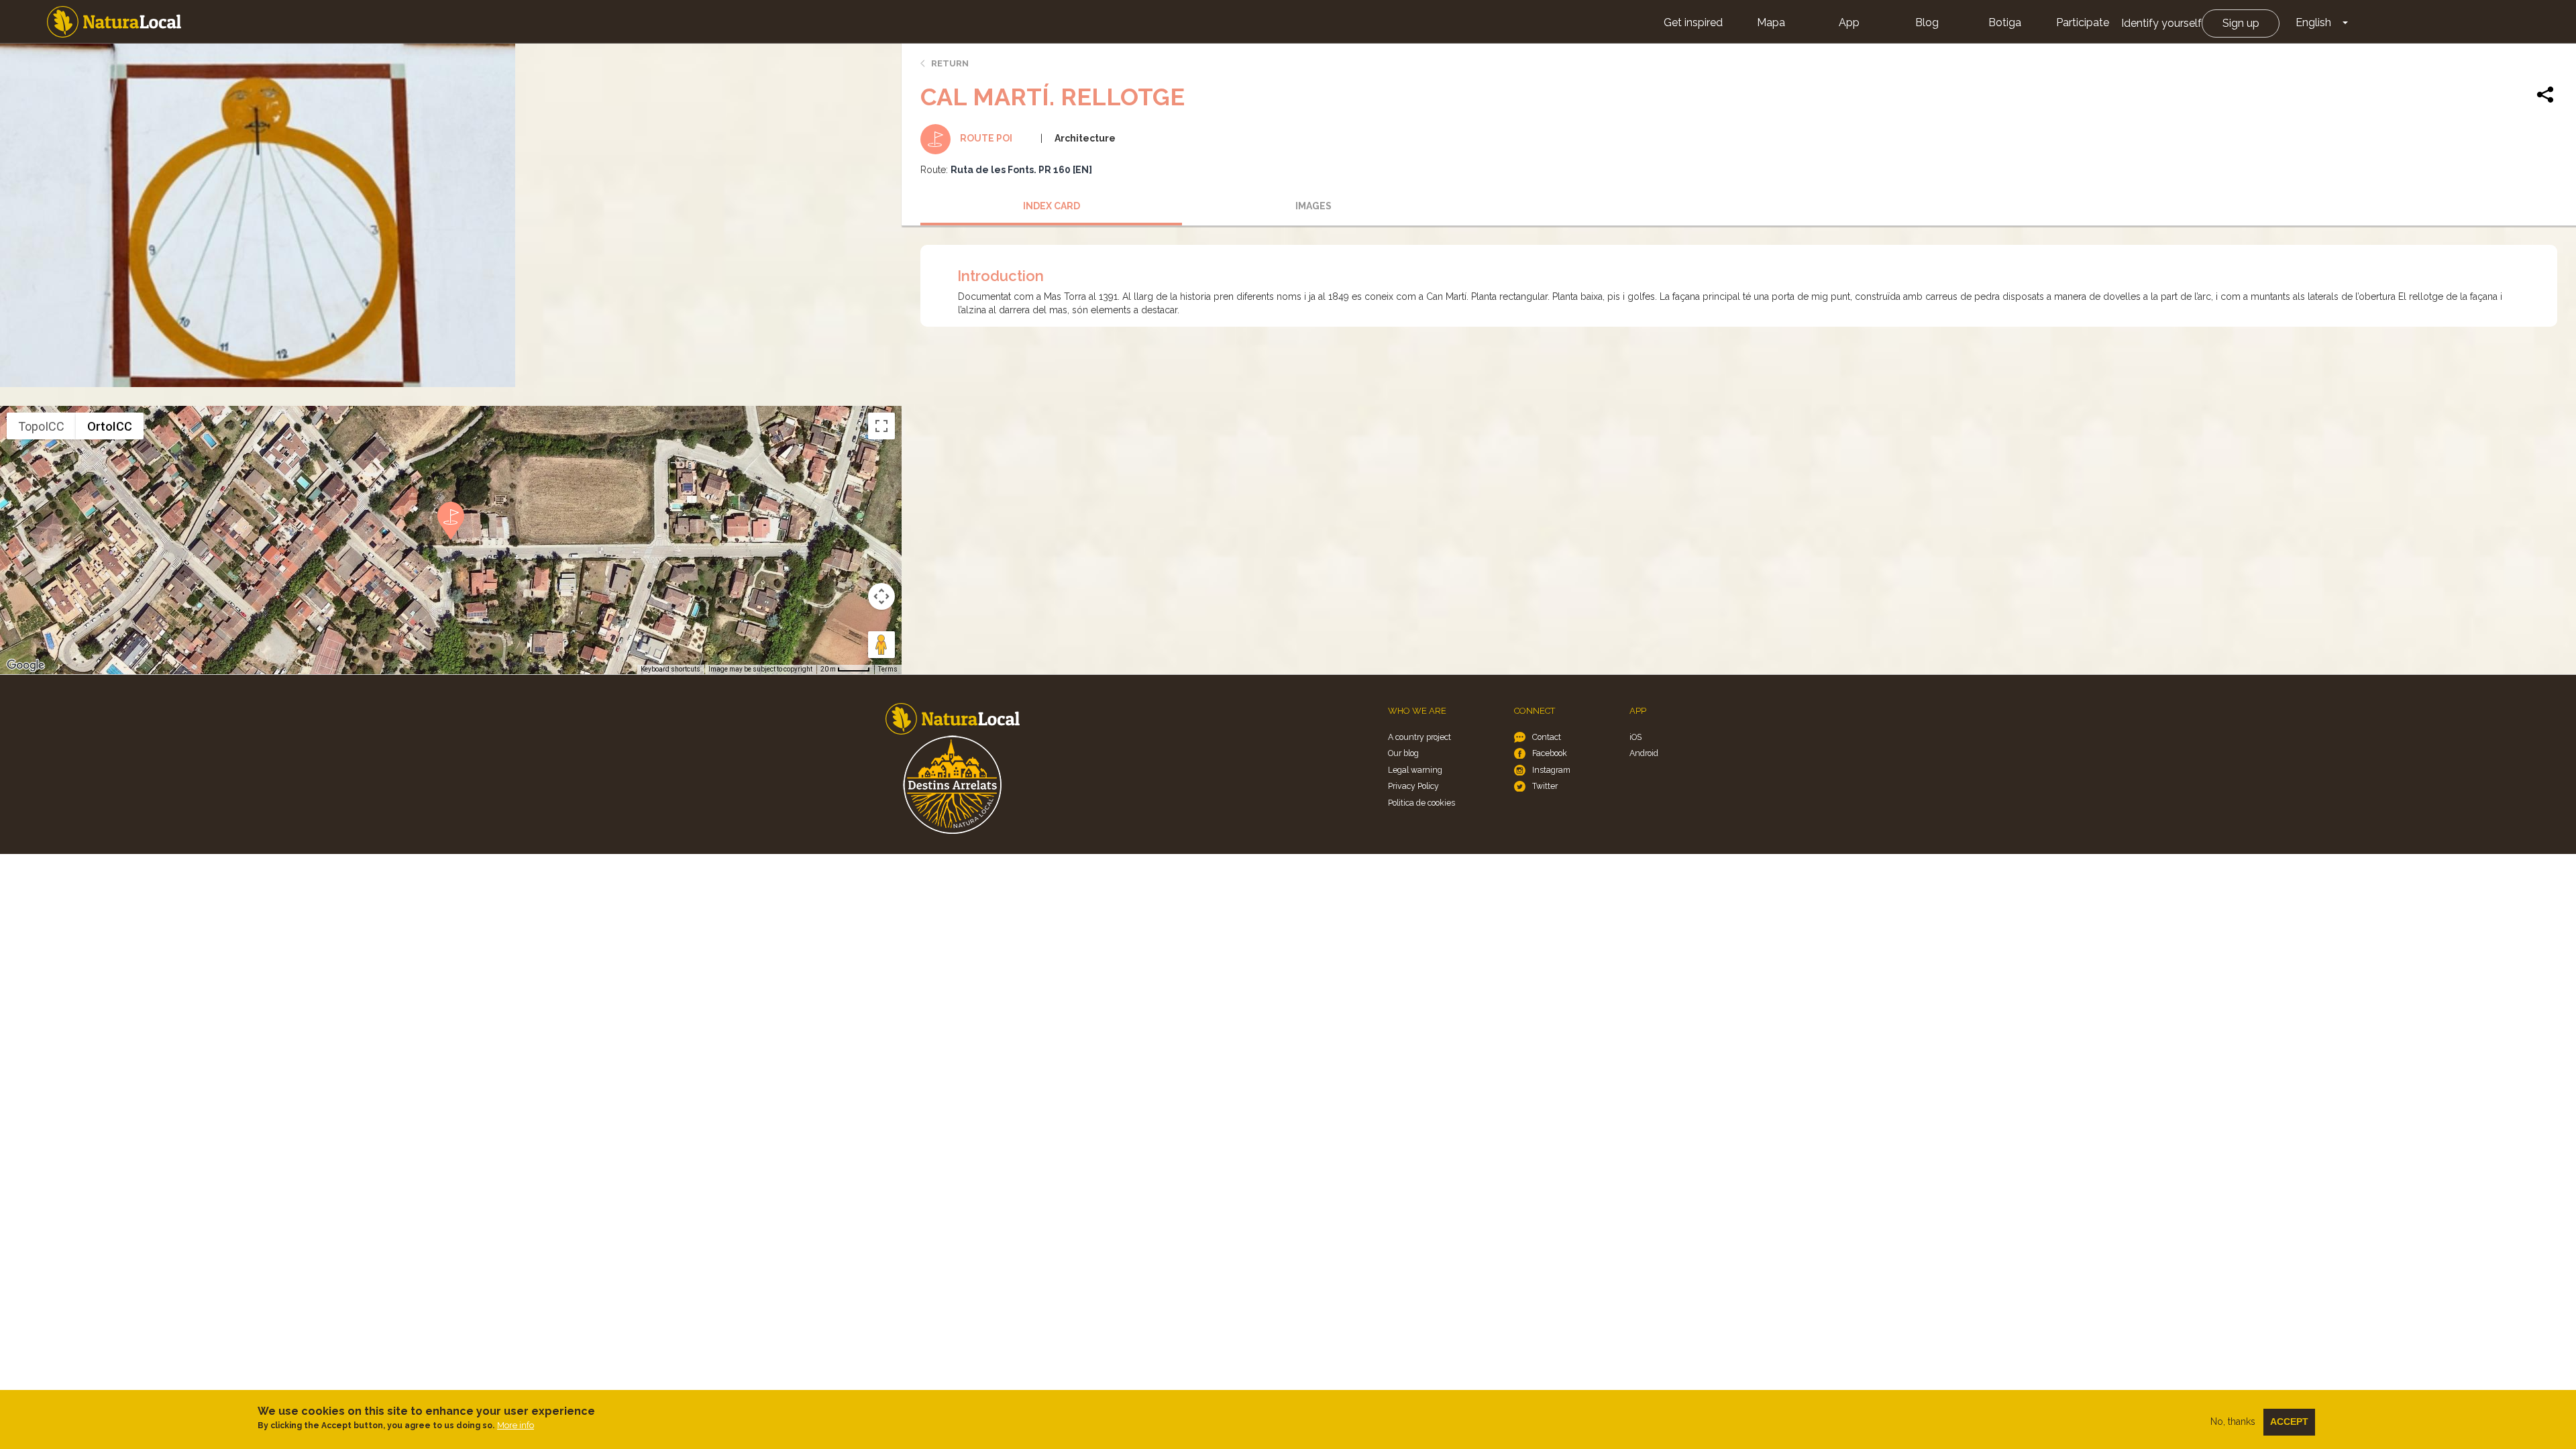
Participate (2083, 22)
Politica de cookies (1421, 803)
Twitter (1545, 786)
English (2313, 22)
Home (114, 22)
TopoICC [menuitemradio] (41, 426)
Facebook (1550, 753)
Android (1644, 753)
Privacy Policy (1413, 786)
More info (516, 1425)
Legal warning (1415, 770)
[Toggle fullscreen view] (881, 426)
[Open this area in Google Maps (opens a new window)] (25, 665)
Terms (888, 669)
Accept (2289, 1421)
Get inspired (1693, 22)
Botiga (2005, 22)
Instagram (1551, 770)
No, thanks (2233, 1421)
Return (950, 63)
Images (1313, 206)
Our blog (1403, 753)
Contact (1547, 737)
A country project (1419, 737)
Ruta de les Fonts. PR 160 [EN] (1021, 170)
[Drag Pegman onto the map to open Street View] (881, 645)
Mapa (1771, 22)
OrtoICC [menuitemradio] (110, 426)
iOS (1635, 737)
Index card (1052, 206)
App (1849, 22)
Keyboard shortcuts (670, 669)
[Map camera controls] (881, 596)
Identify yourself (2161, 23)
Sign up (2241, 23)
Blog (1927, 22)
